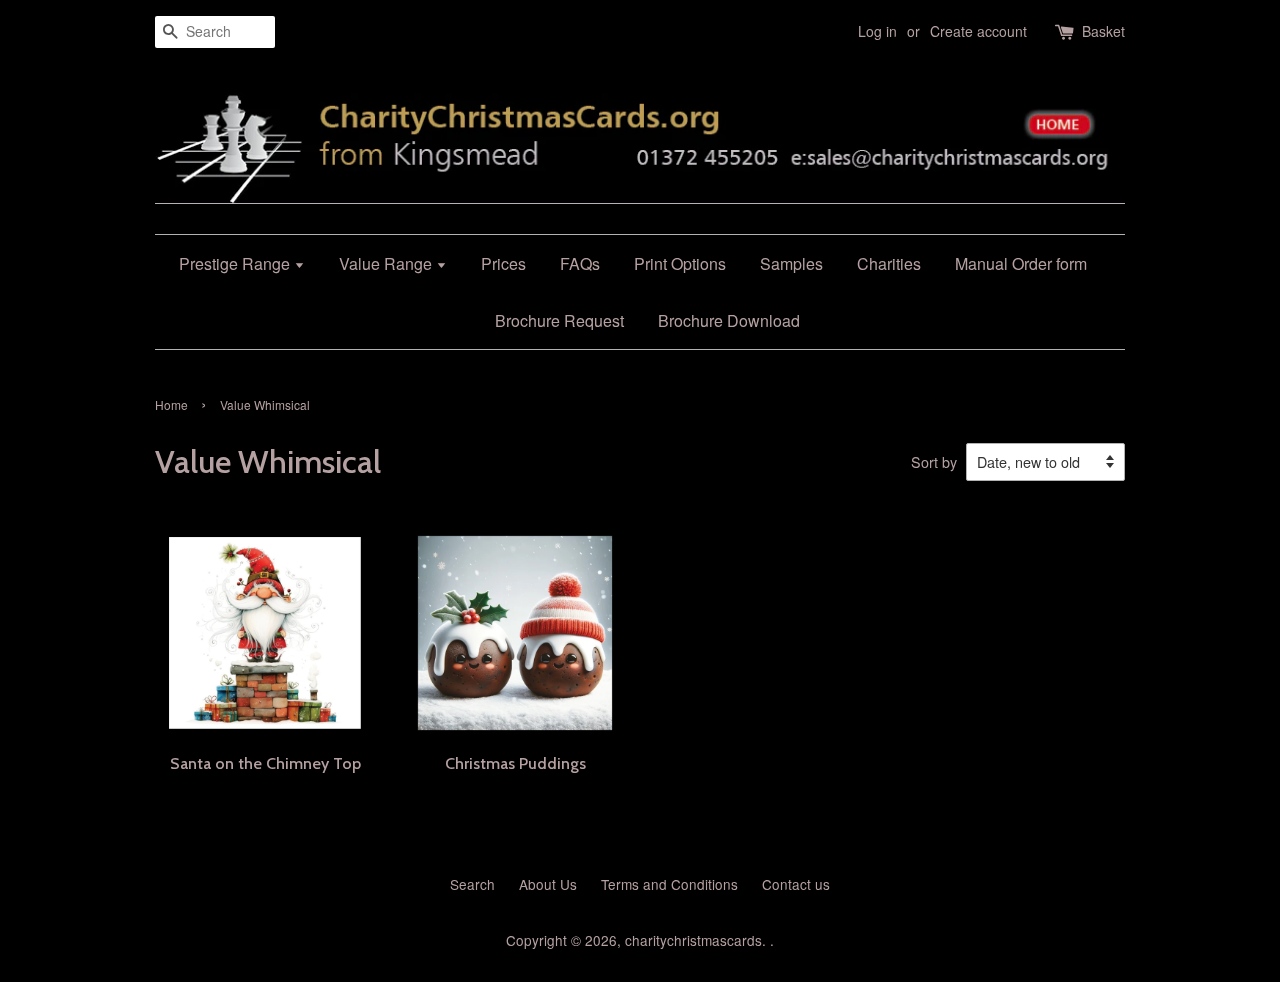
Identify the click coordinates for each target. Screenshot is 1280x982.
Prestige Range (236, 263)
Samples (791, 263)
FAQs (580, 263)
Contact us (796, 884)
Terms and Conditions (669, 884)
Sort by (934, 461)
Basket (1103, 31)
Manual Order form (1021, 263)
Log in (877, 31)
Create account (978, 31)
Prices (503, 263)
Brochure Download (729, 320)
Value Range (387, 263)
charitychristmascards (693, 940)
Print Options (680, 263)
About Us (548, 884)
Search (472, 884)
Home (171, 404)
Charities (889, 263)
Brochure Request (559, 320)
